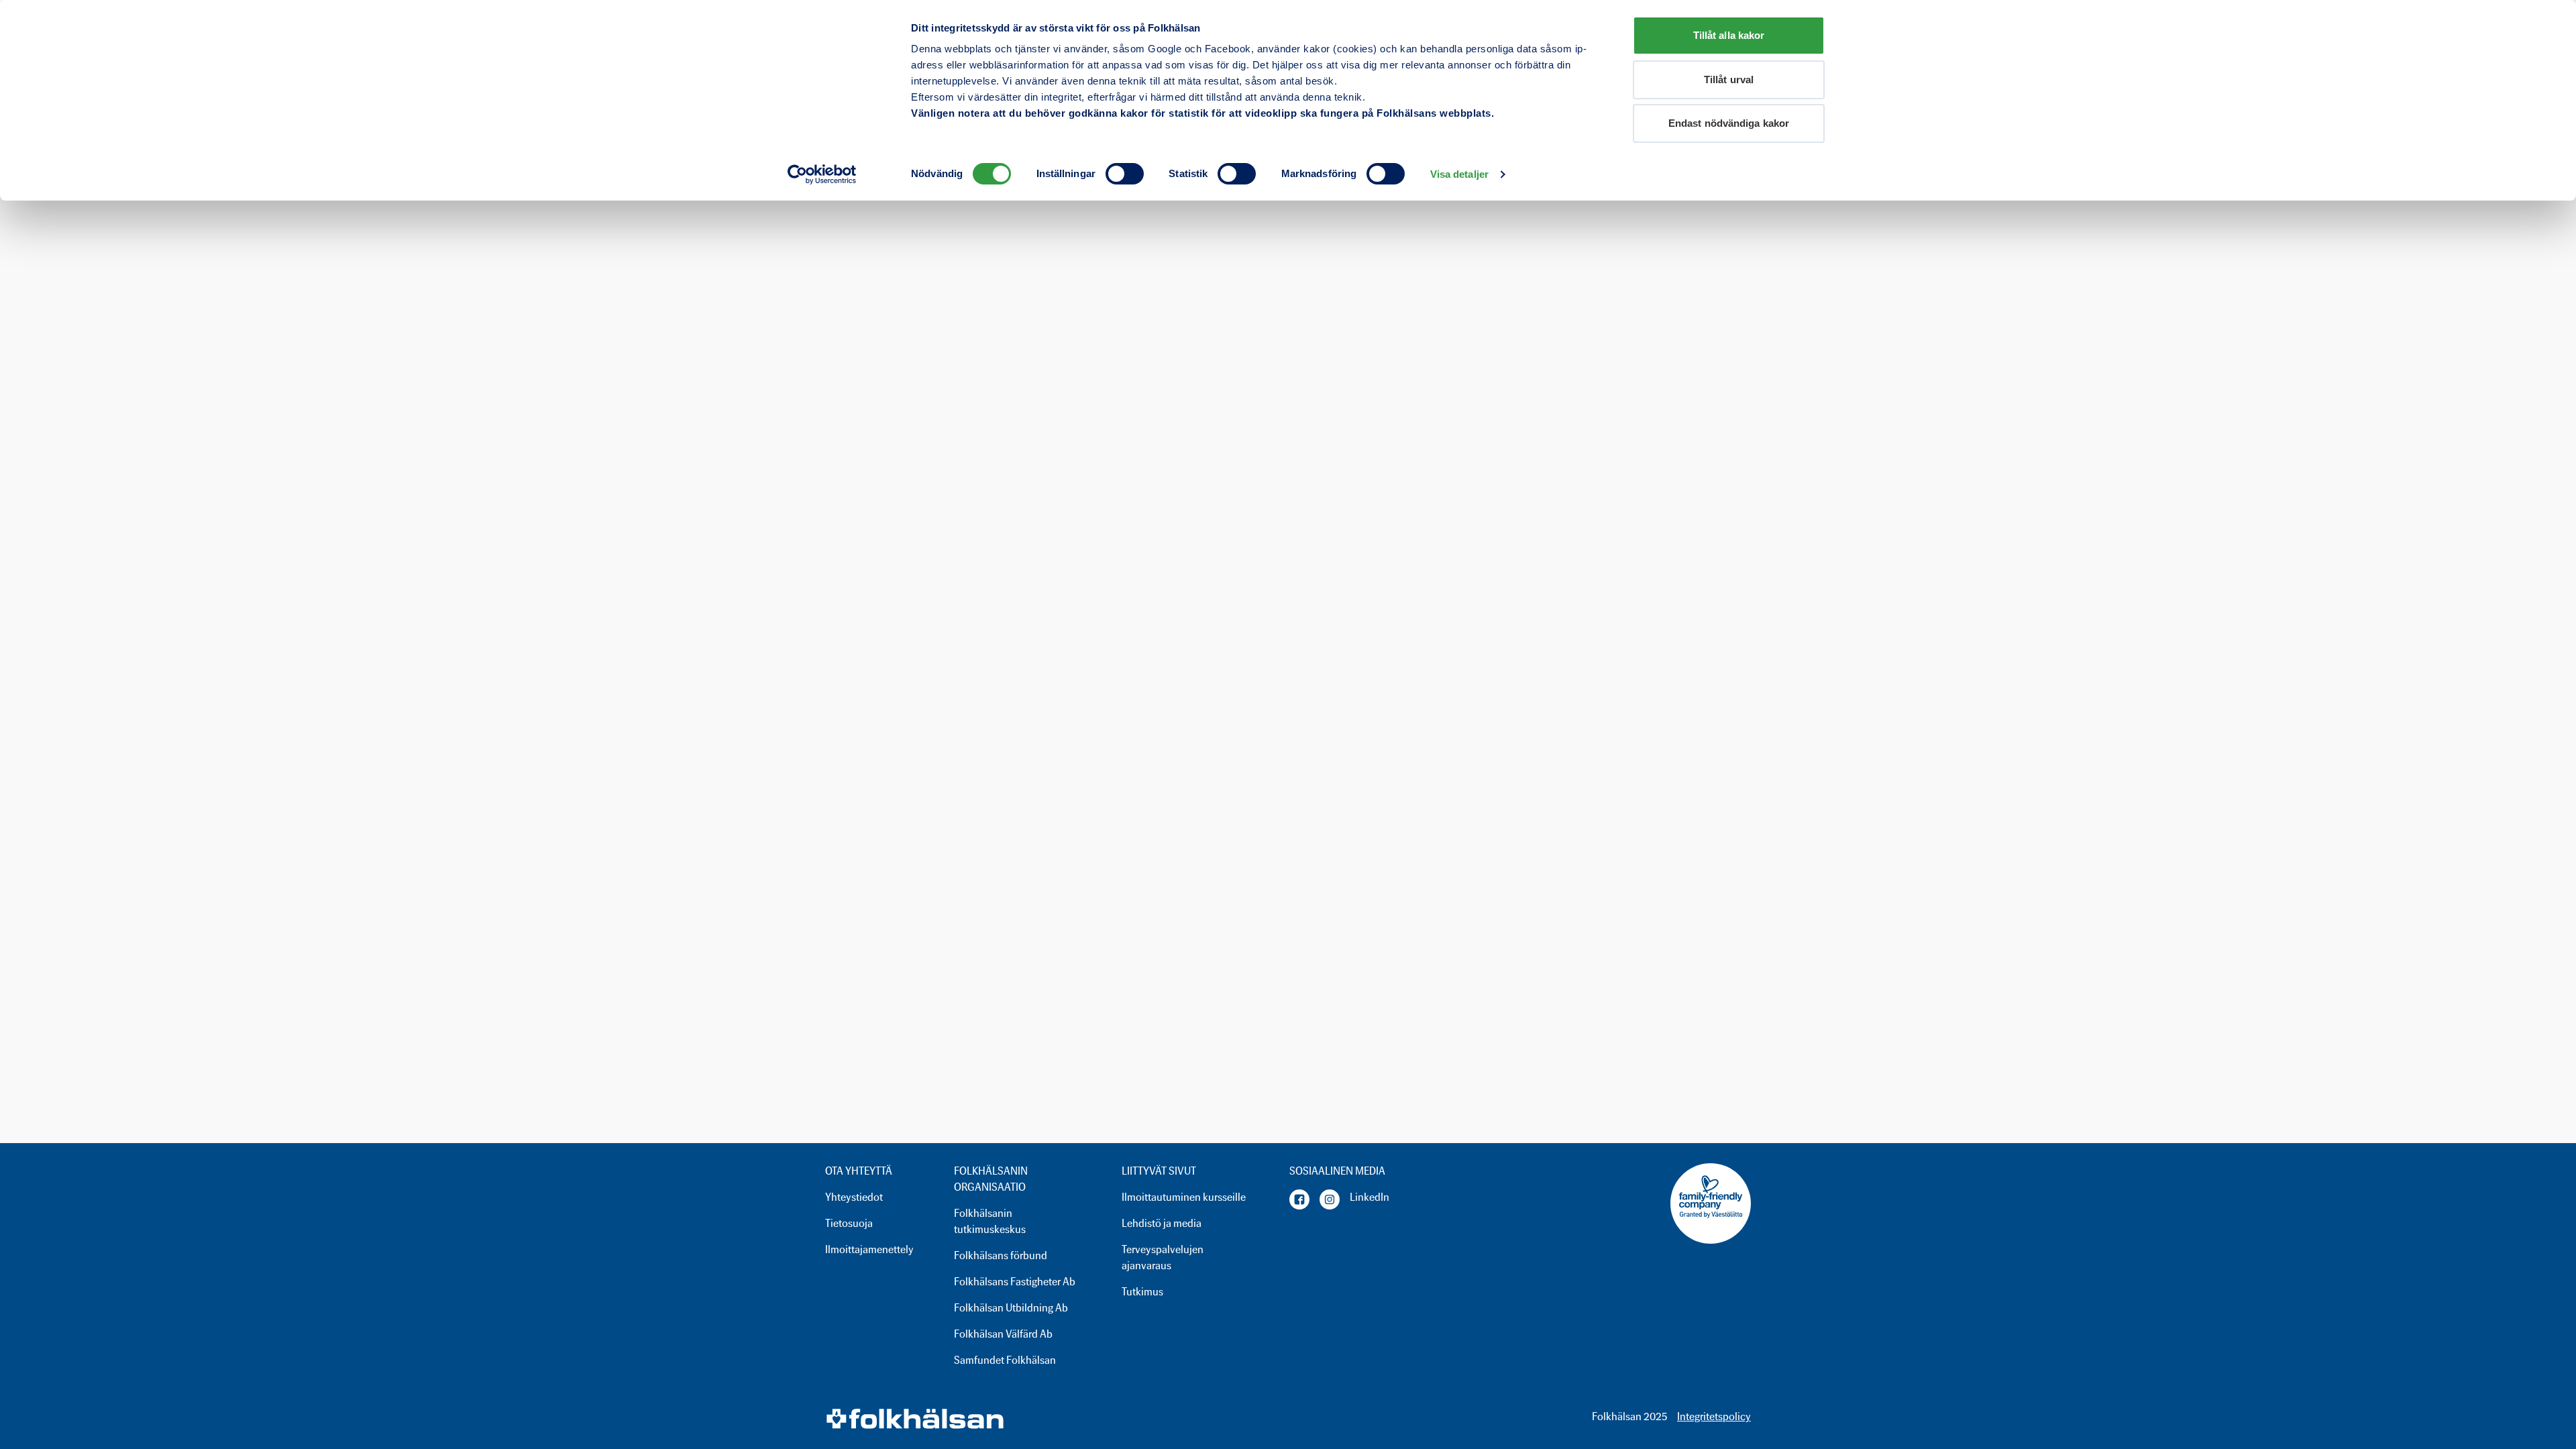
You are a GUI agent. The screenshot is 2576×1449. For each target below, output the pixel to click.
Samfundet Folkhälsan (1005, 1360)
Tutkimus (1142, 1292)
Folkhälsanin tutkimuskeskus (990, 1221)
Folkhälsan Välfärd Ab (1003, 1334)
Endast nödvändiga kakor (1729, 123)
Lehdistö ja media (1162, 1223)
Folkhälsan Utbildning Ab (1011, 1308)
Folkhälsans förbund (1001, 1255)
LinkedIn (1370, 1197)
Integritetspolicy (1714, 1416)
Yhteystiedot (854, 1197)
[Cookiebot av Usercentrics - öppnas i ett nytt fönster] (822, 174)
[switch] (1125, 174)
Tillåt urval (1729, 79)
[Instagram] (1330, 1199)
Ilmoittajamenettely (869, 1249)
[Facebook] (1299, 1199)
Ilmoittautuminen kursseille (1184, 1197)
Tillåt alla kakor (1729, 35)
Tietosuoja (849, 1223)
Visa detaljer (1459, 174)
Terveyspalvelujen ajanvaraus (1163, 1257)
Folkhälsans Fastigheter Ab (1015, 1282)
